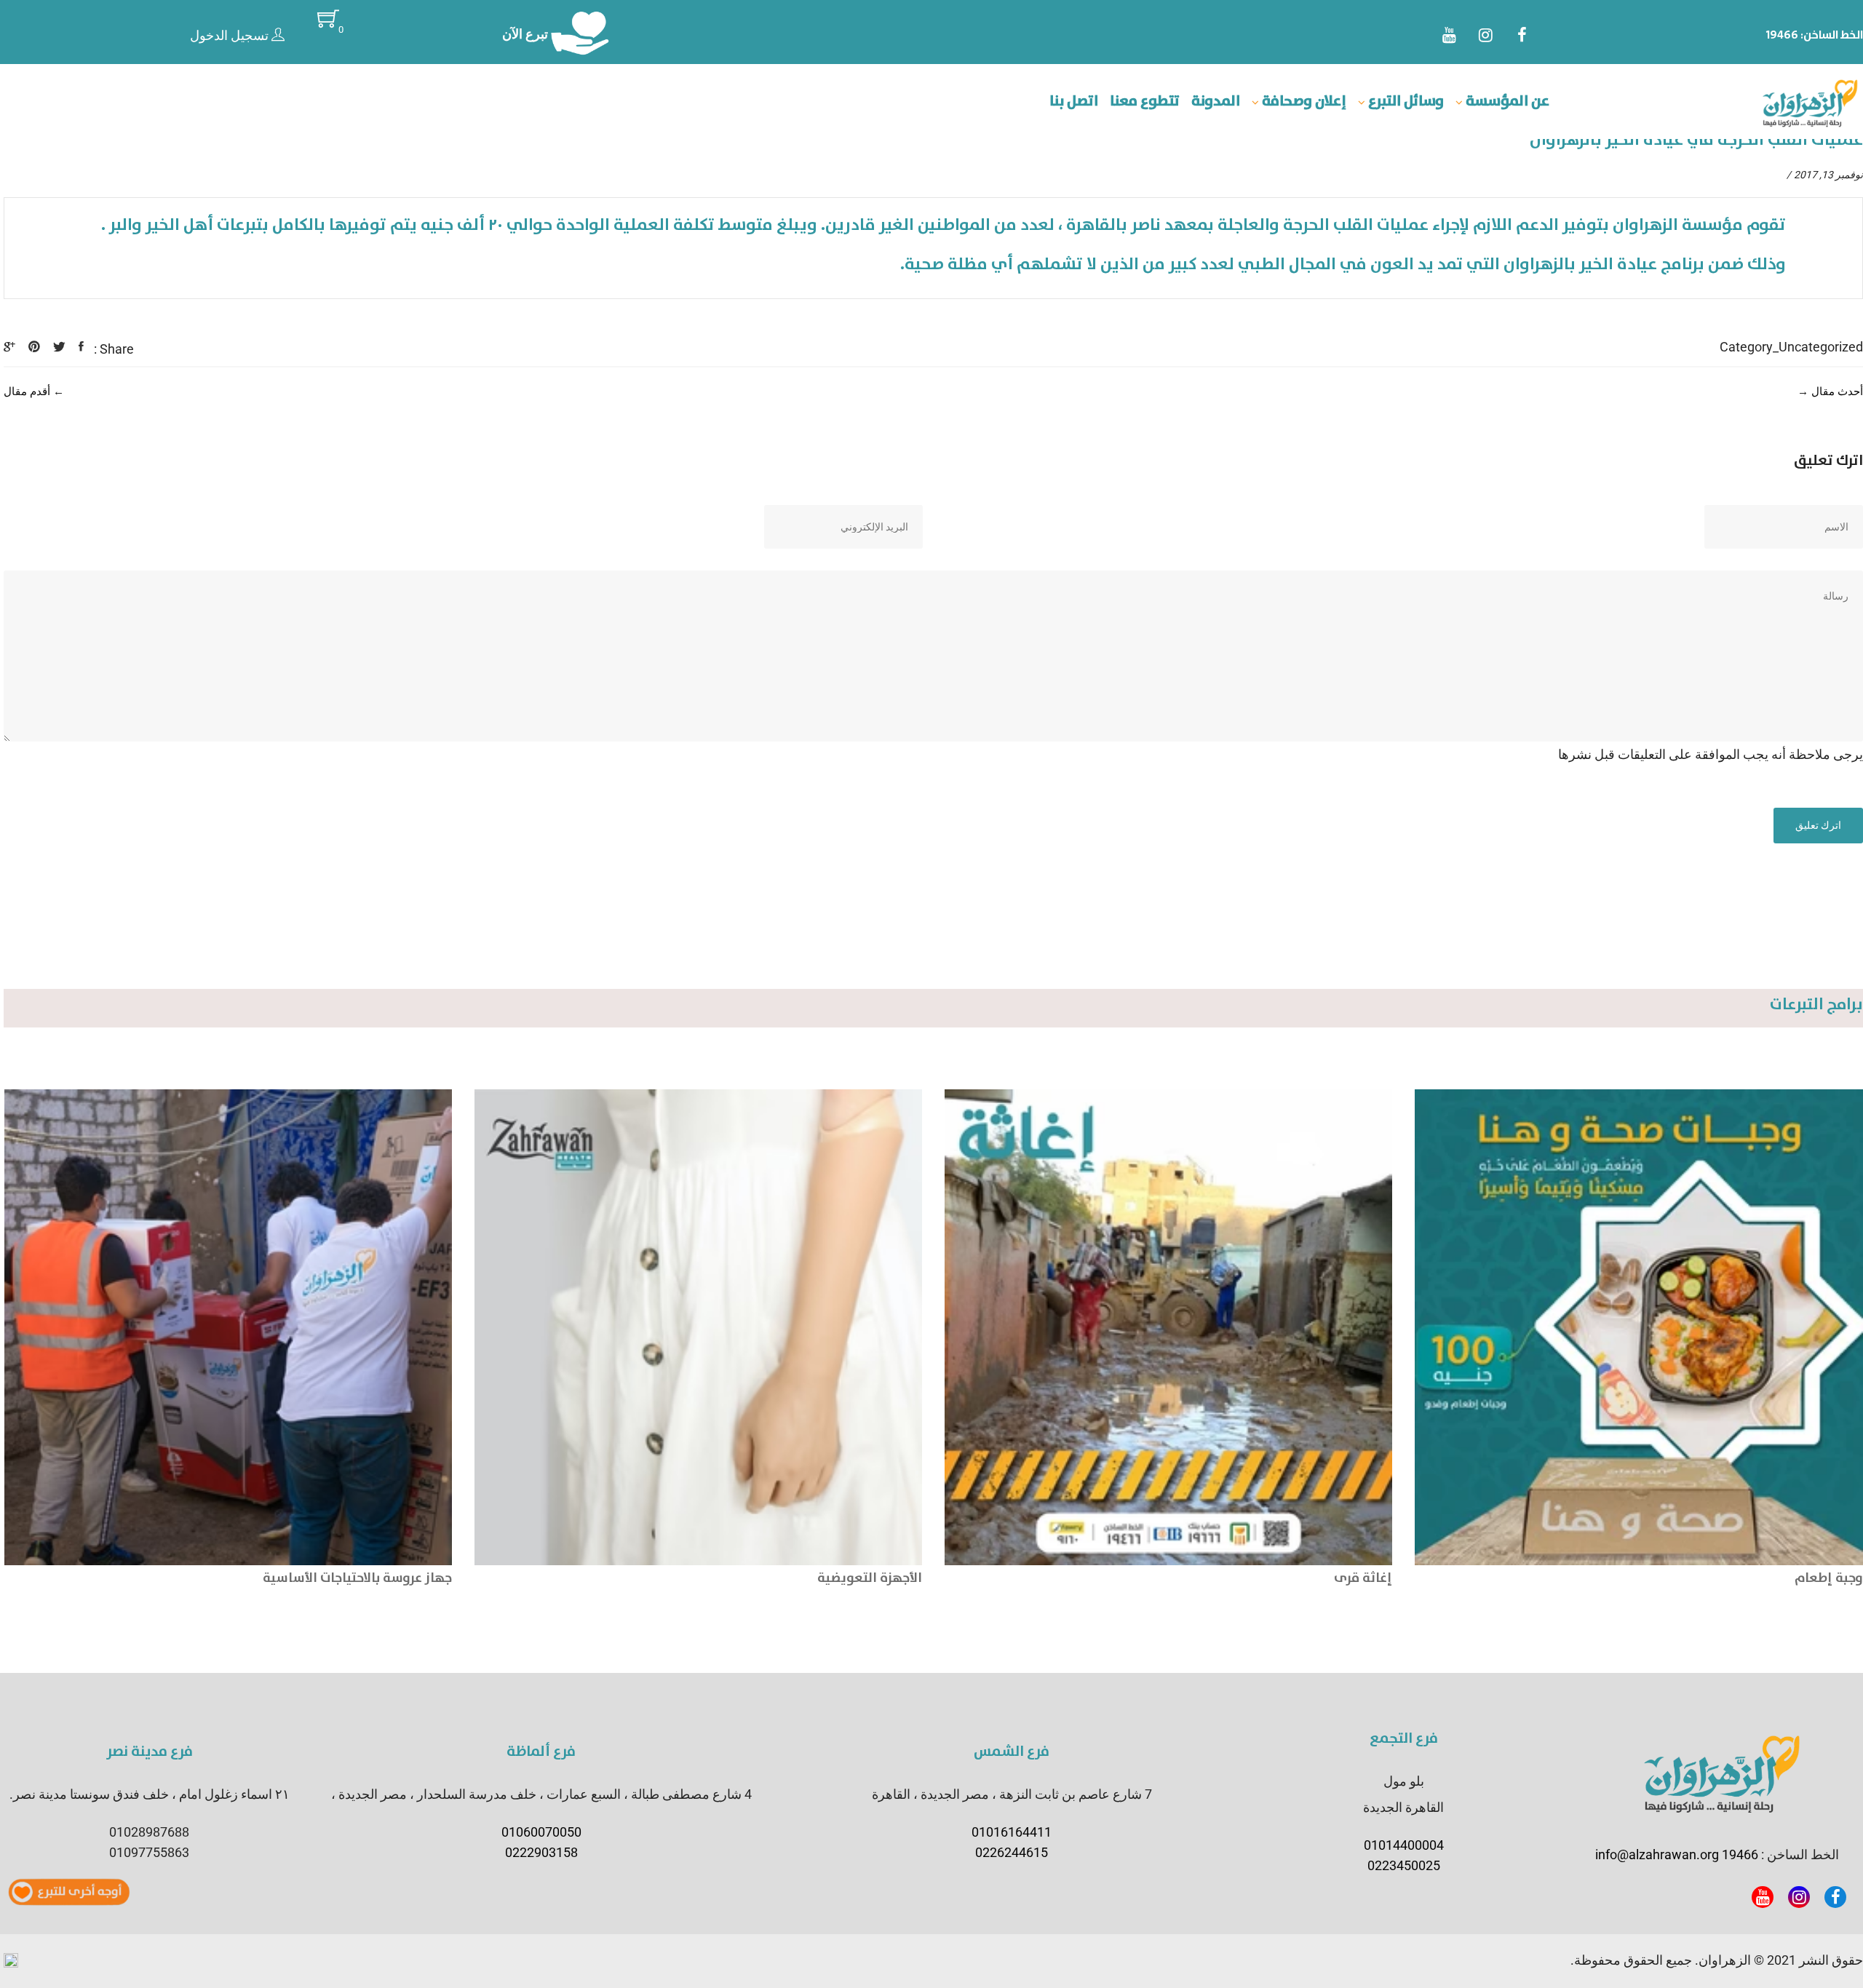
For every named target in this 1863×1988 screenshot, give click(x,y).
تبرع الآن (527, 34)
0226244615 (1012, 1852)
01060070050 (541, 1832)
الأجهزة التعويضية (1340, 1578)
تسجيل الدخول (231, 35)
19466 (1782, 35)
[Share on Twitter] (59, 347)
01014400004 (1404, 1845)
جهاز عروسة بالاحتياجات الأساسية (827, 1578)
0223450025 (1404, 1865)
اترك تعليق (1818, 825)
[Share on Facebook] (81, 347)
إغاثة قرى (1833, 1578)
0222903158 (541, 1852)
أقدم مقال (27, 391)
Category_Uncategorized (1791, 347)
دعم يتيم (425, 1578)
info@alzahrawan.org (1657, 1854)
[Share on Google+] (9, 347)
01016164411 (1012, 1832)
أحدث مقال (1837, 391)
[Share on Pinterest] (34, 347)
